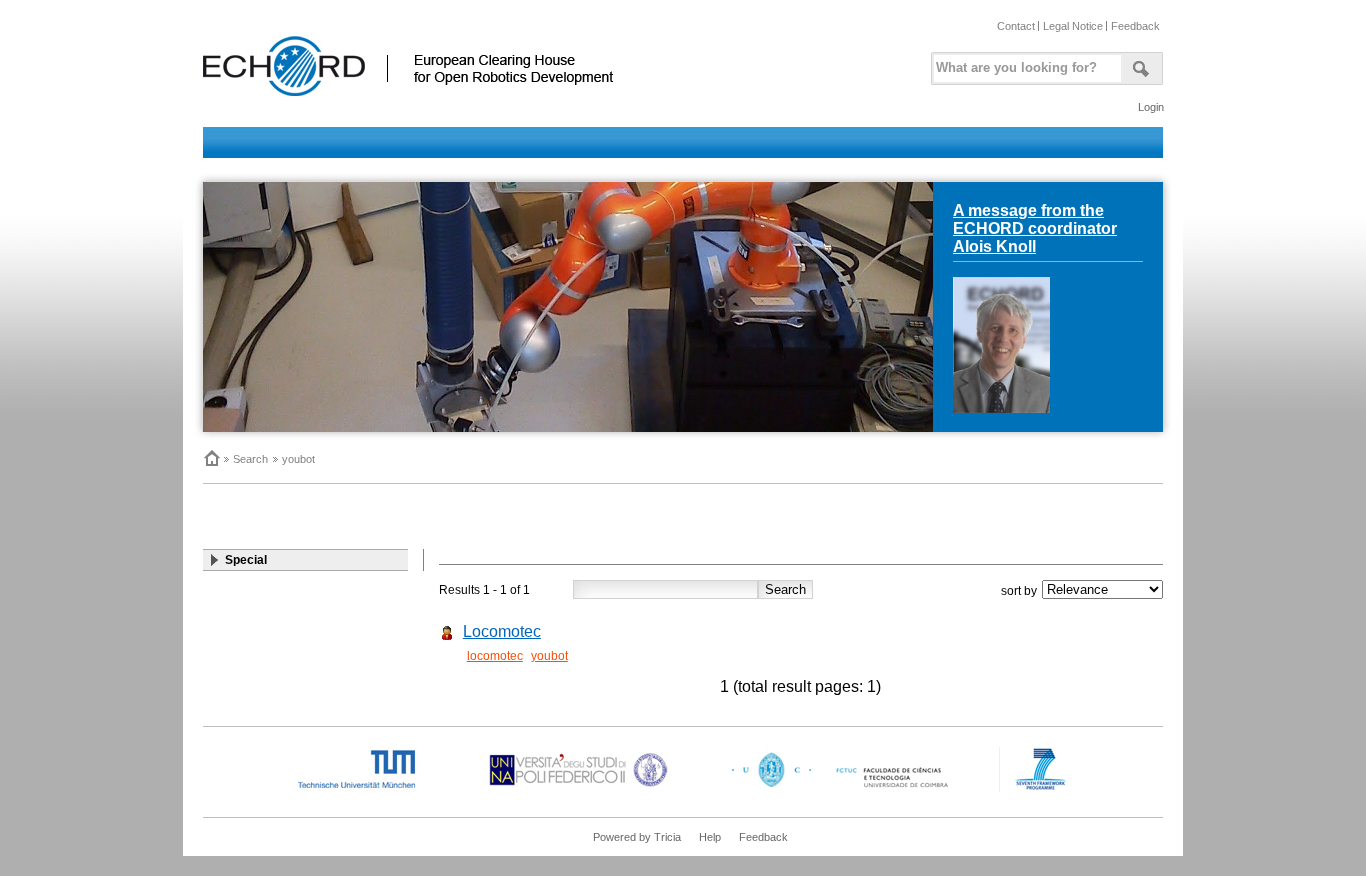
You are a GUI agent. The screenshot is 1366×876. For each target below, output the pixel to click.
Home (211, 458)
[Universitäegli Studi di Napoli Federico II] (578, 788)
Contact (1016, 26)
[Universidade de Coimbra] (844, 788)
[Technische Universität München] (373, 788)
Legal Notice (1073, 26)
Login (1151, 107)
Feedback (1135, 26)
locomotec (495, 656)
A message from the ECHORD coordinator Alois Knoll (1035, 228)
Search (250, 459)
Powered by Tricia (637, 837)
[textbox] (1024, 63)
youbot (298, 459)
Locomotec (502, 631)
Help (710, 837)
